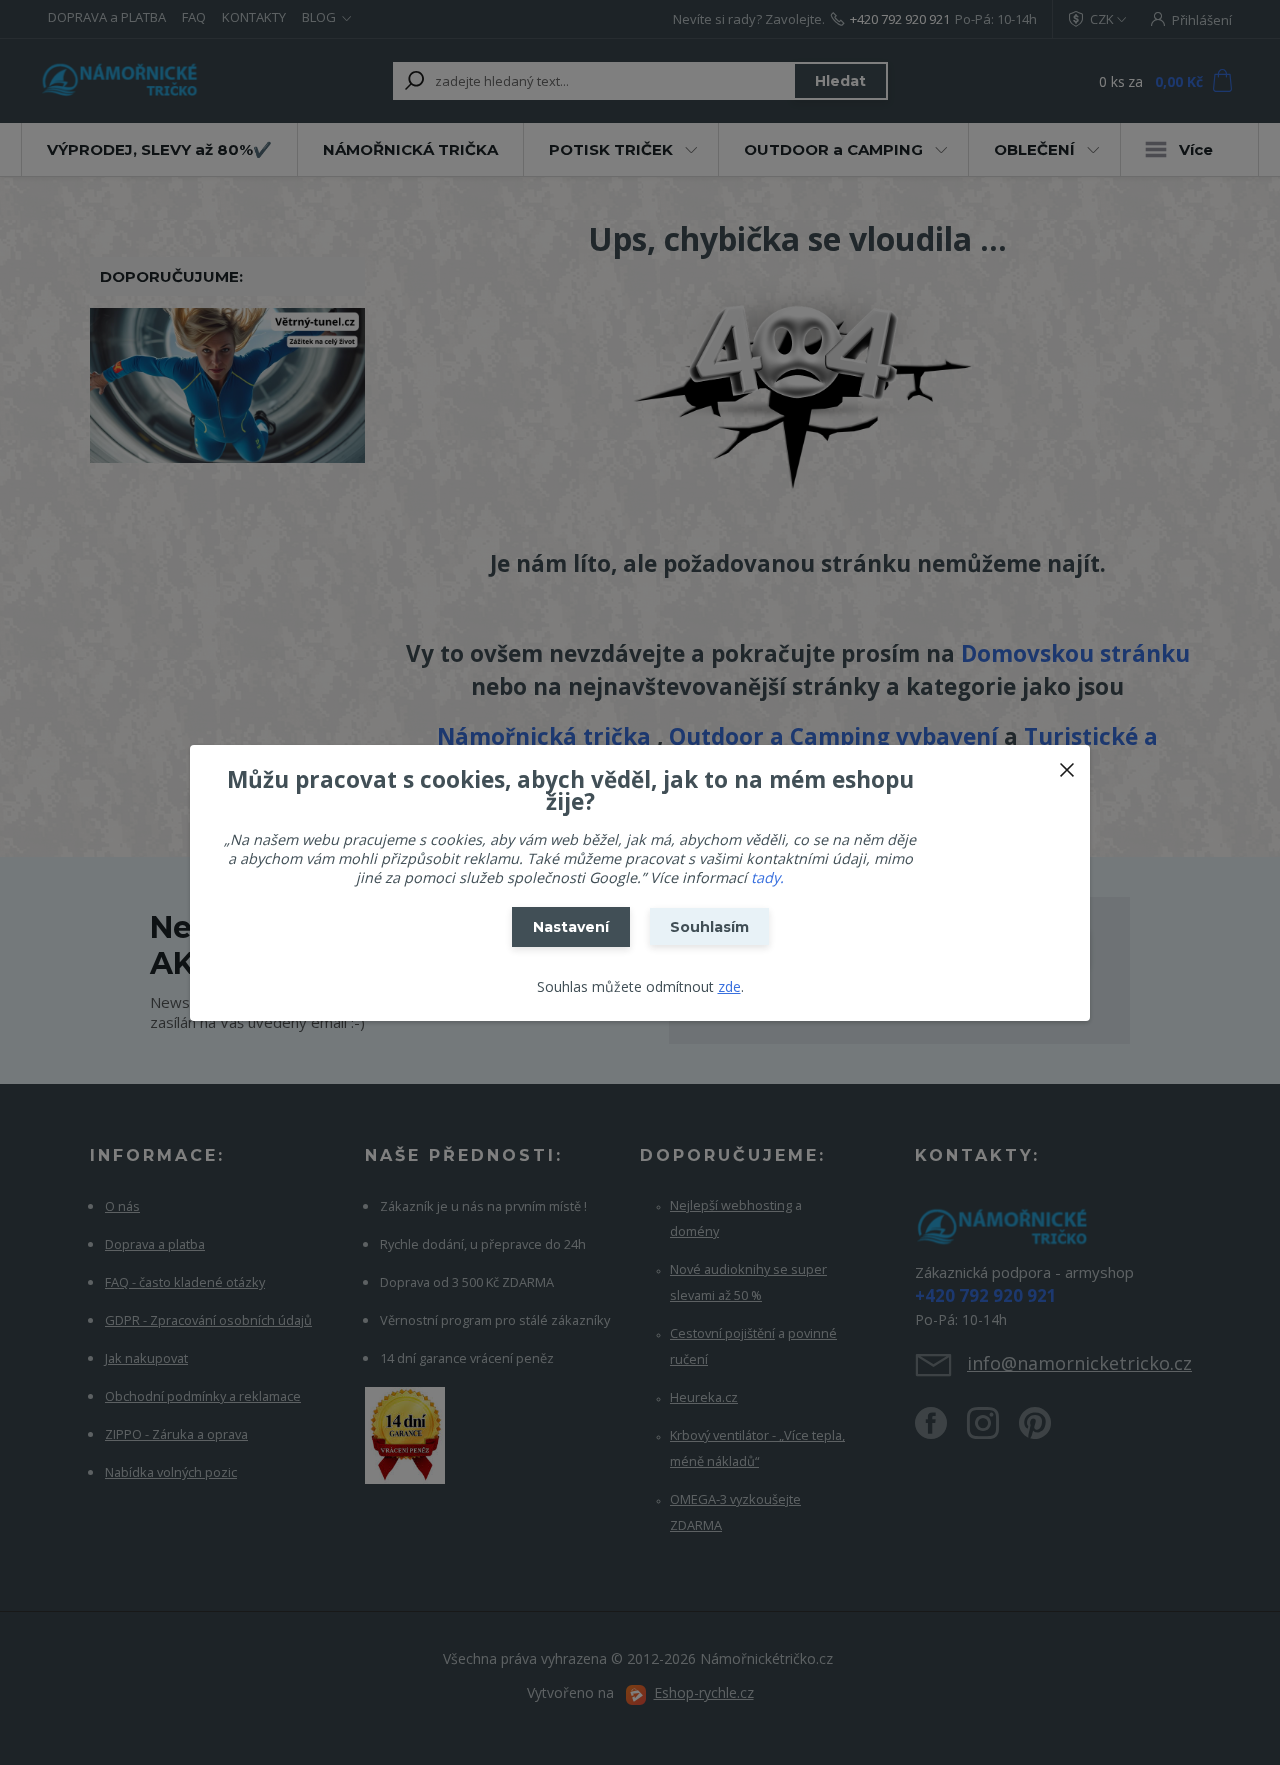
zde (729, 986)
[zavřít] (1067, 765)
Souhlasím (709, 927)
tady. (767, 877)
